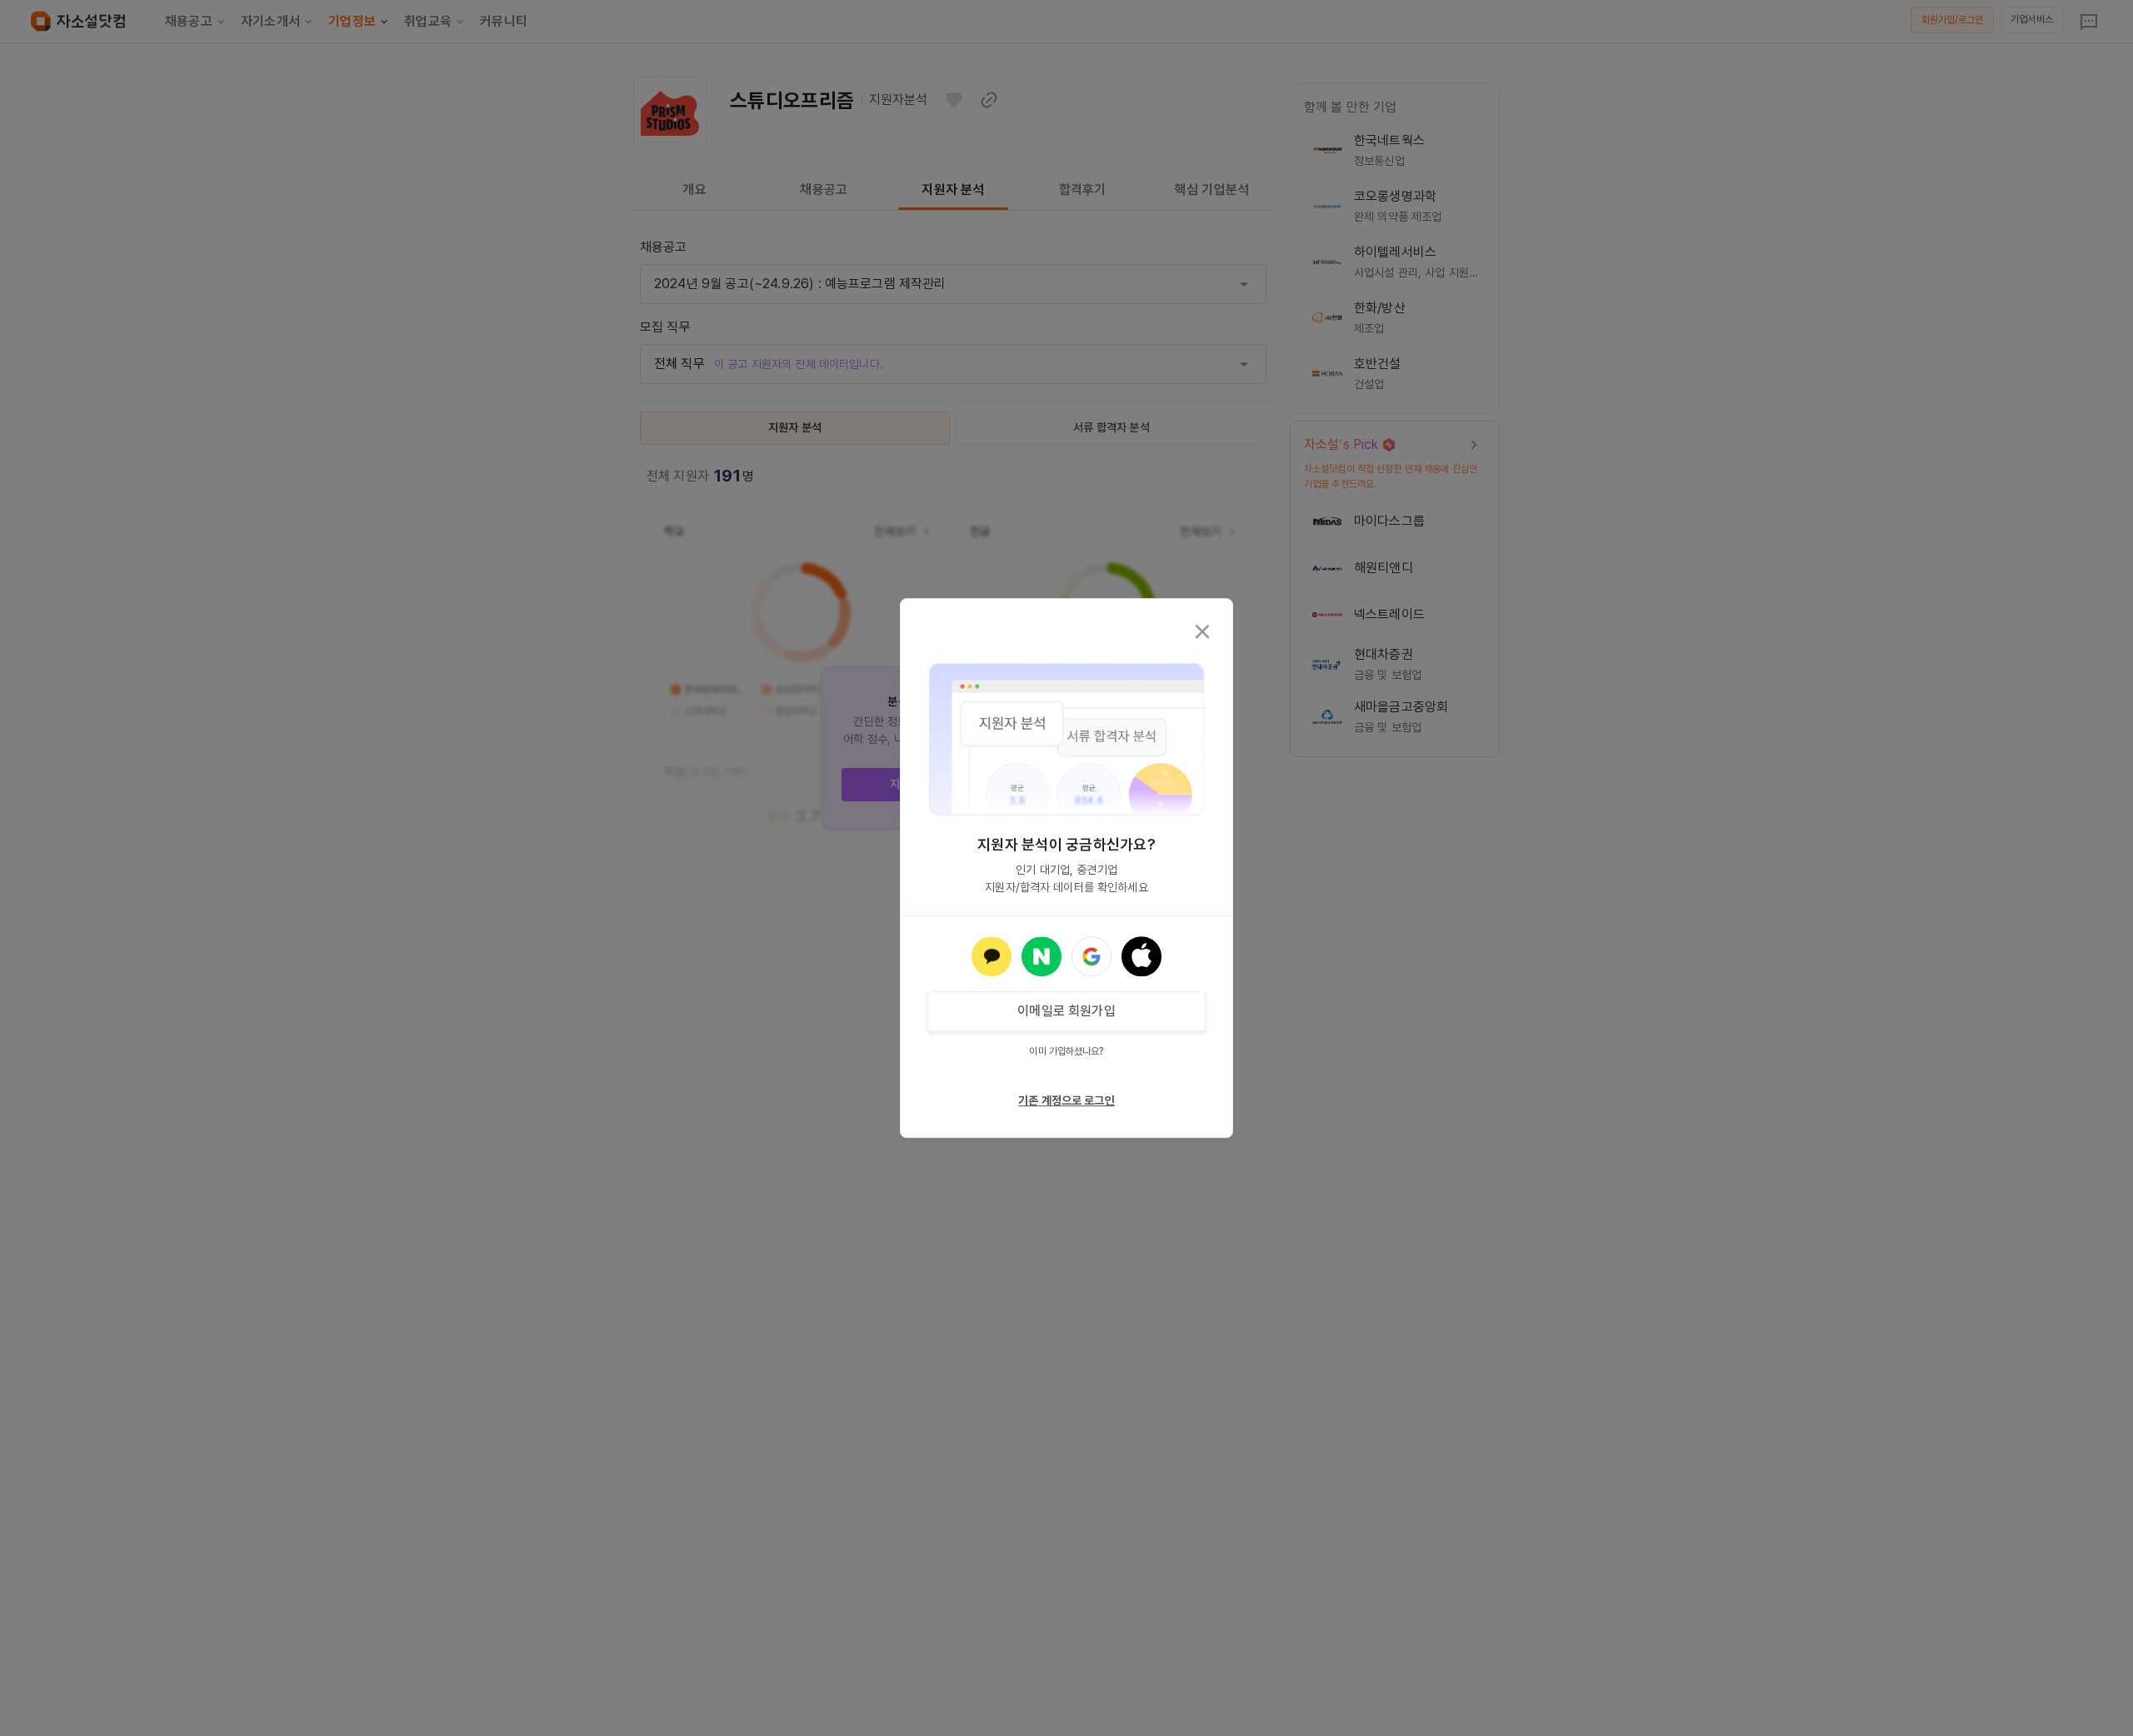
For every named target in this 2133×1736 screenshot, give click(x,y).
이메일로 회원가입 (1066, 1011)
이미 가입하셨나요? (1066, 1051)
